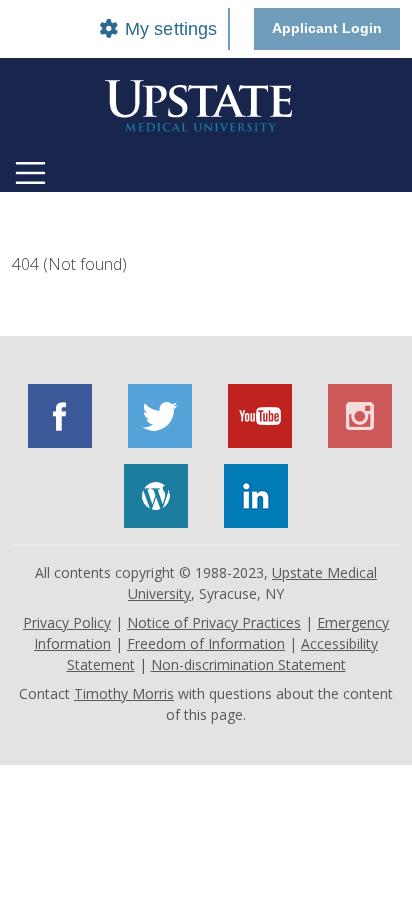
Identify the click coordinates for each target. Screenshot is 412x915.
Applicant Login (327, 28)
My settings (168, 29)
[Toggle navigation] (30, 173)
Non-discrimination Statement (248, 664)
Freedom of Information (206, 643)
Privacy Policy (67, 622)
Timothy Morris (124, 693)
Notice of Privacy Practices (214, 622)
